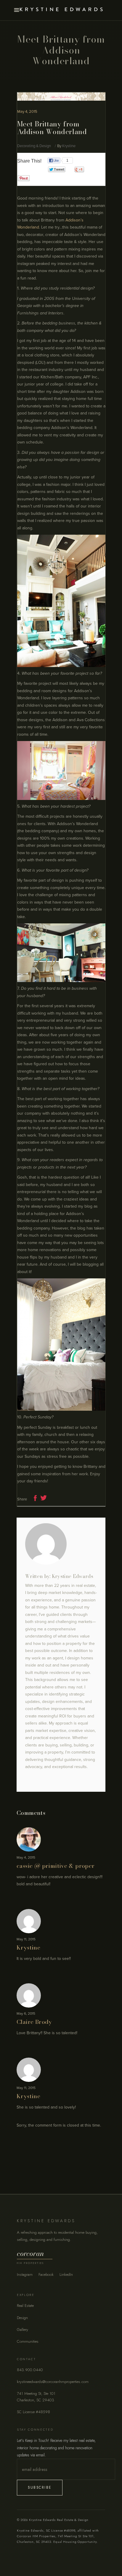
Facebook (46, 2274)
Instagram (25, 2274)
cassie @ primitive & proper (56, 1866)
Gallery (23, 2330)
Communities (28, 2341)
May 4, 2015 (27, 112)
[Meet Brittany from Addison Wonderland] (61, 1544)
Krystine (69, 146)
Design (22, 2318)
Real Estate (25, 2306)
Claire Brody (34, 2022)
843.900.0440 (30, 2370)
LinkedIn (66, 2274)
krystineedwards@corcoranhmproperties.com (53, 2382)
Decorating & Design (34, 146)
